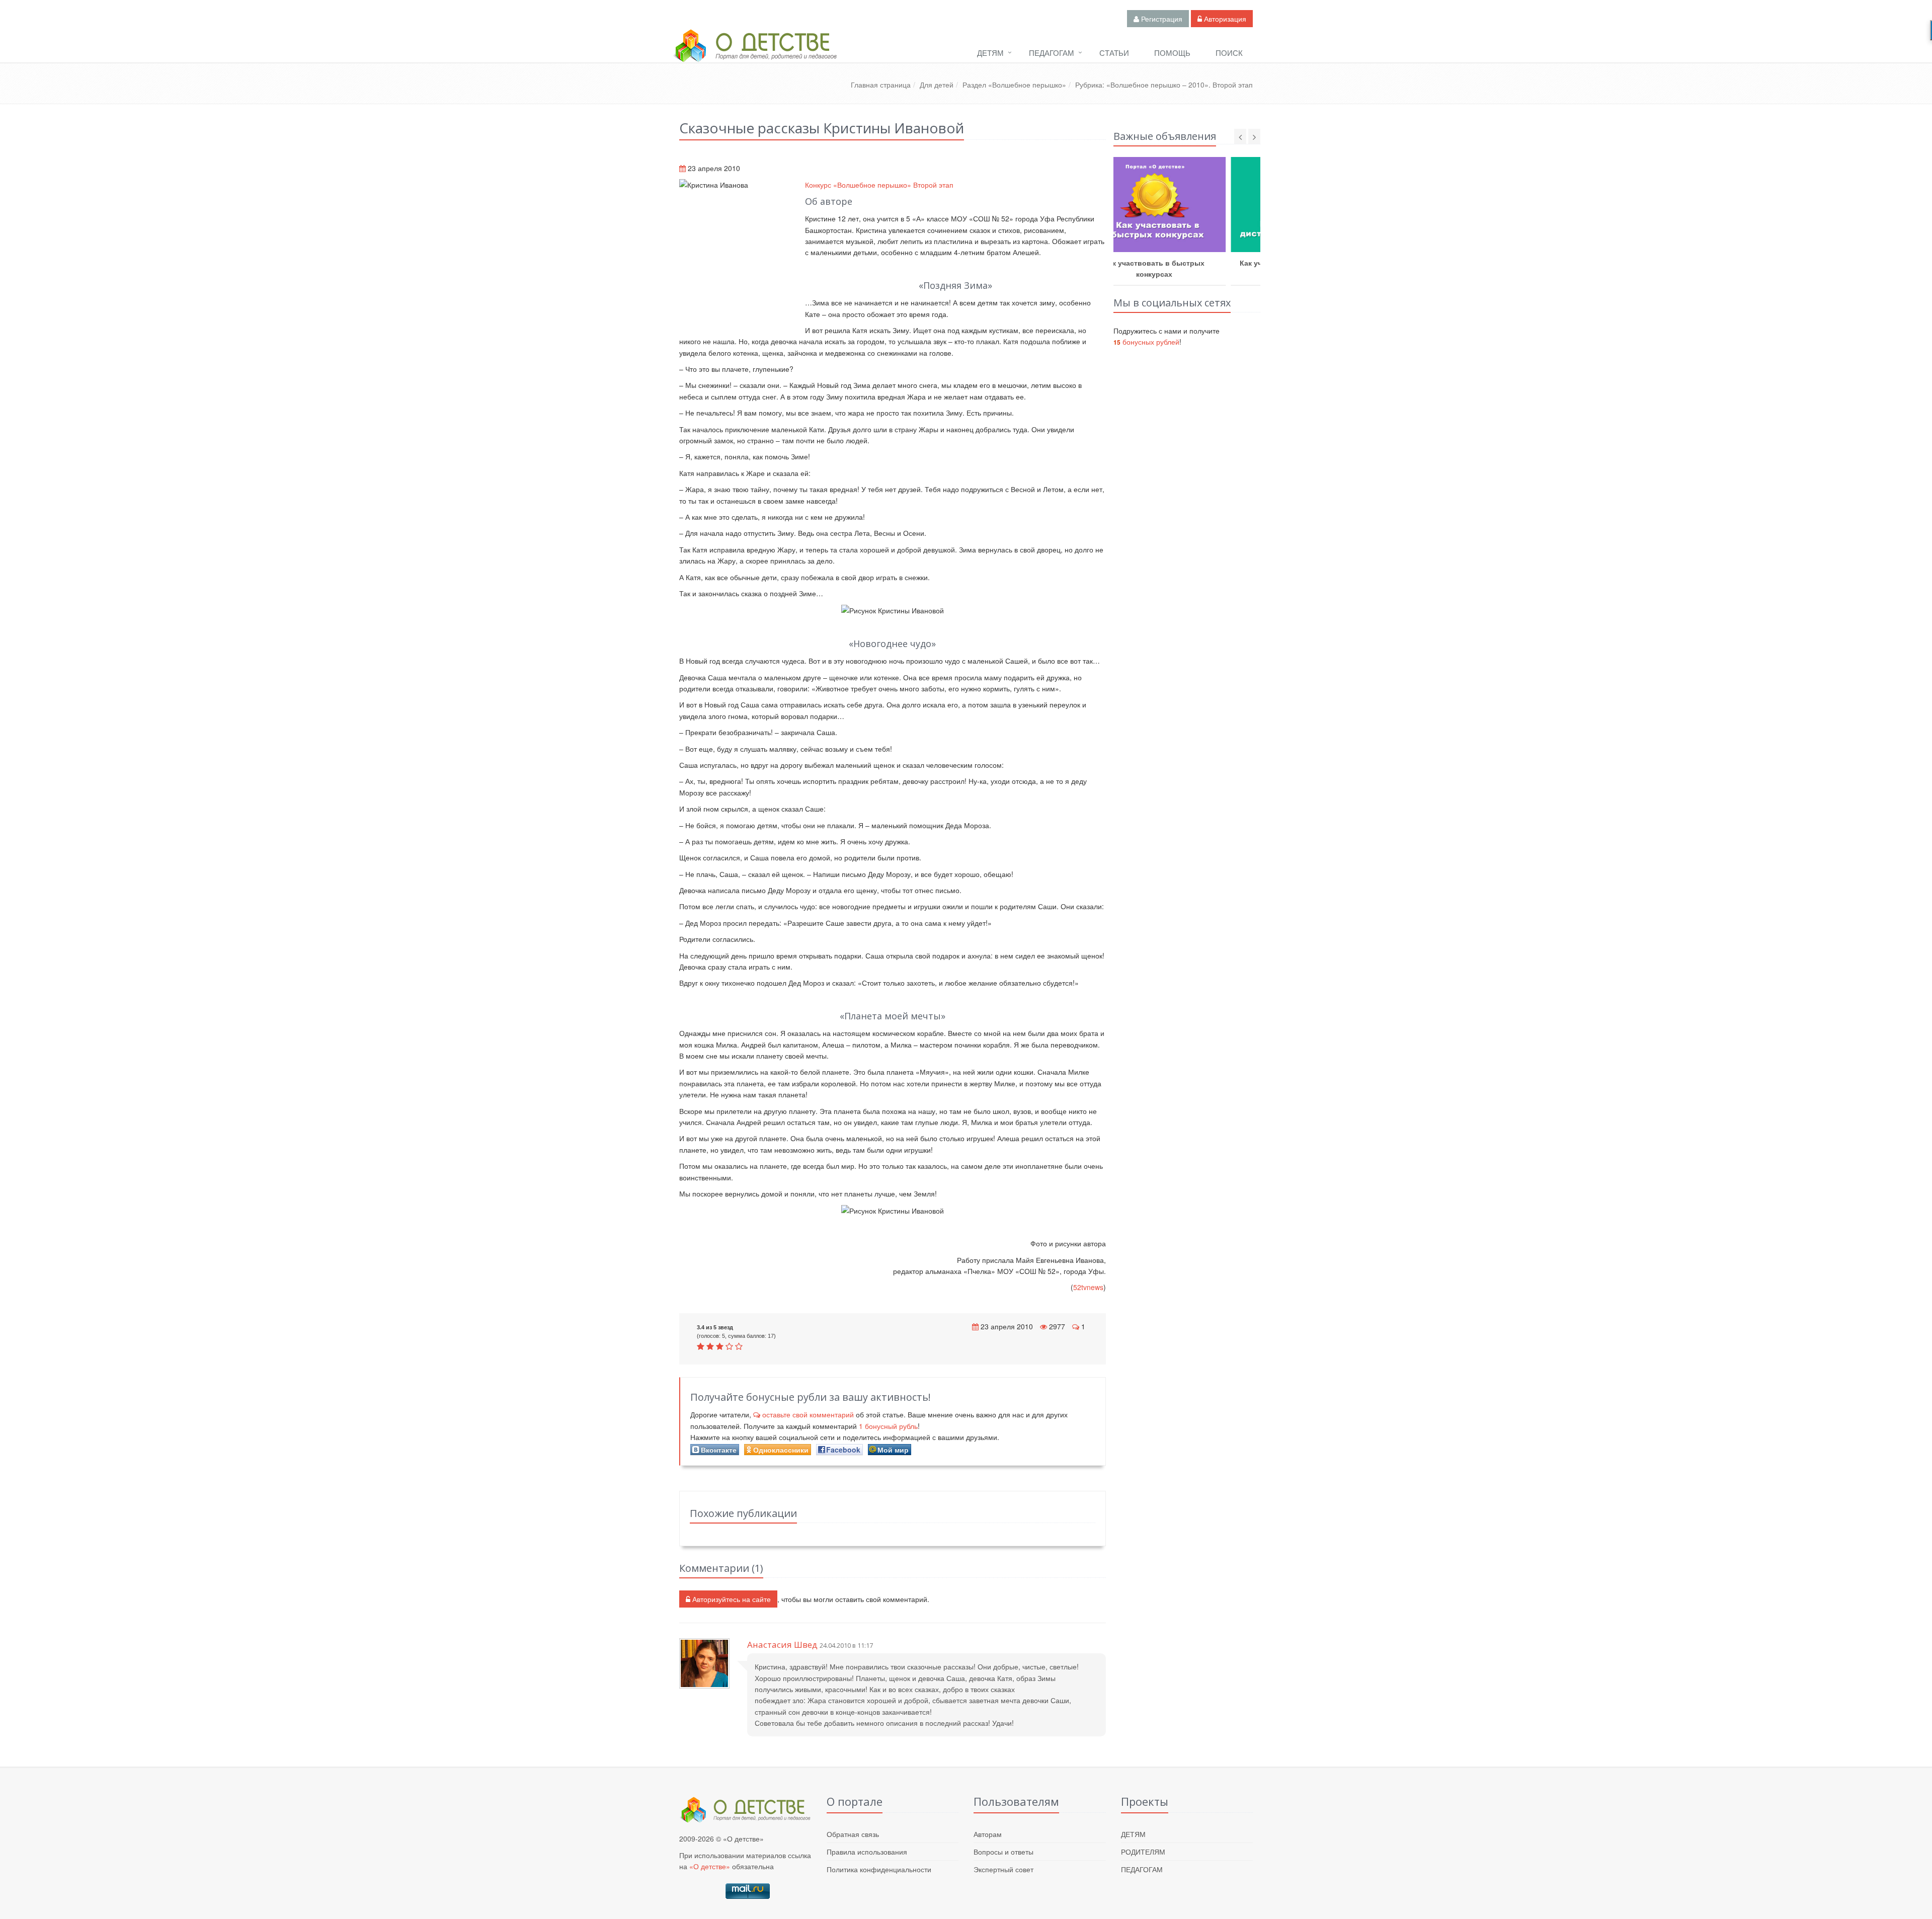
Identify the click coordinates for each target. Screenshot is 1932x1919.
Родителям (1143, 1852)
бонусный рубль (888, 1426)
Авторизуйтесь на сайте (731, 1599)
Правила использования (867, 1852)
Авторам (988, 1834)
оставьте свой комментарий (808, 1414)
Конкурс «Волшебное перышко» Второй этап (879, 185)
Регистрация (1161, 19)
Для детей (937, 85)
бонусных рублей (1146, 342)
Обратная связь (853, 1834)
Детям (990, 53)
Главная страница (881, 85)
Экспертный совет (1003, 1869)
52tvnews (1088, 1287)
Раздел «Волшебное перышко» (1014, 85)
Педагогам (1052, 53)
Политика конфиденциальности (879, 1869)
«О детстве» (710, 1866)
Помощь (1172, 53)
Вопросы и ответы (1003, 1852)
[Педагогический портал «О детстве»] (755, 55)
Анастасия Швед (782, 1645)
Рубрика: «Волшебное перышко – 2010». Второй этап (1164, 85)
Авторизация (1224, 19)
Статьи (1114, 53)
